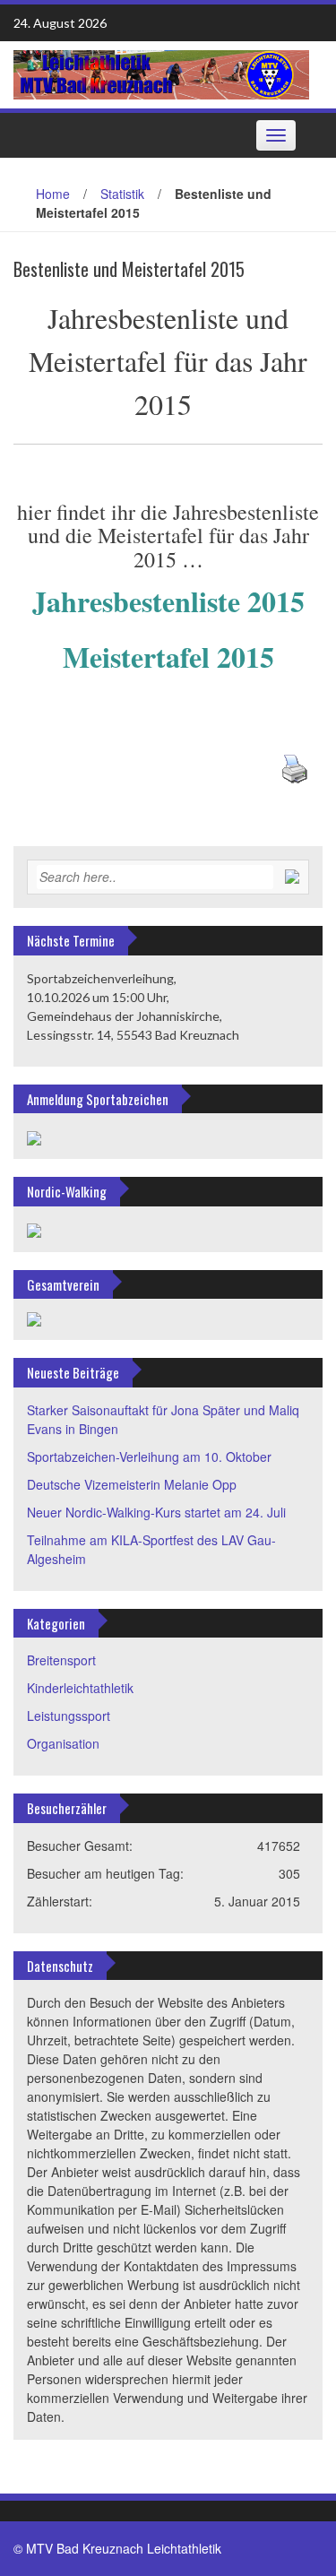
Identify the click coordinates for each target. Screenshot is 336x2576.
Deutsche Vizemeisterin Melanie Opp (132, 1484)
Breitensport (61, 1660)
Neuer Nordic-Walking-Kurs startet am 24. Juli (156, 1512)
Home (53, 194)
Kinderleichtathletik (80, 1688)
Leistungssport (69, 1716)
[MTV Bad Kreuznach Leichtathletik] (161, 73)
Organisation (63, 1743)
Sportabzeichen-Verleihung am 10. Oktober (149, 1457)
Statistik (122, 194)
